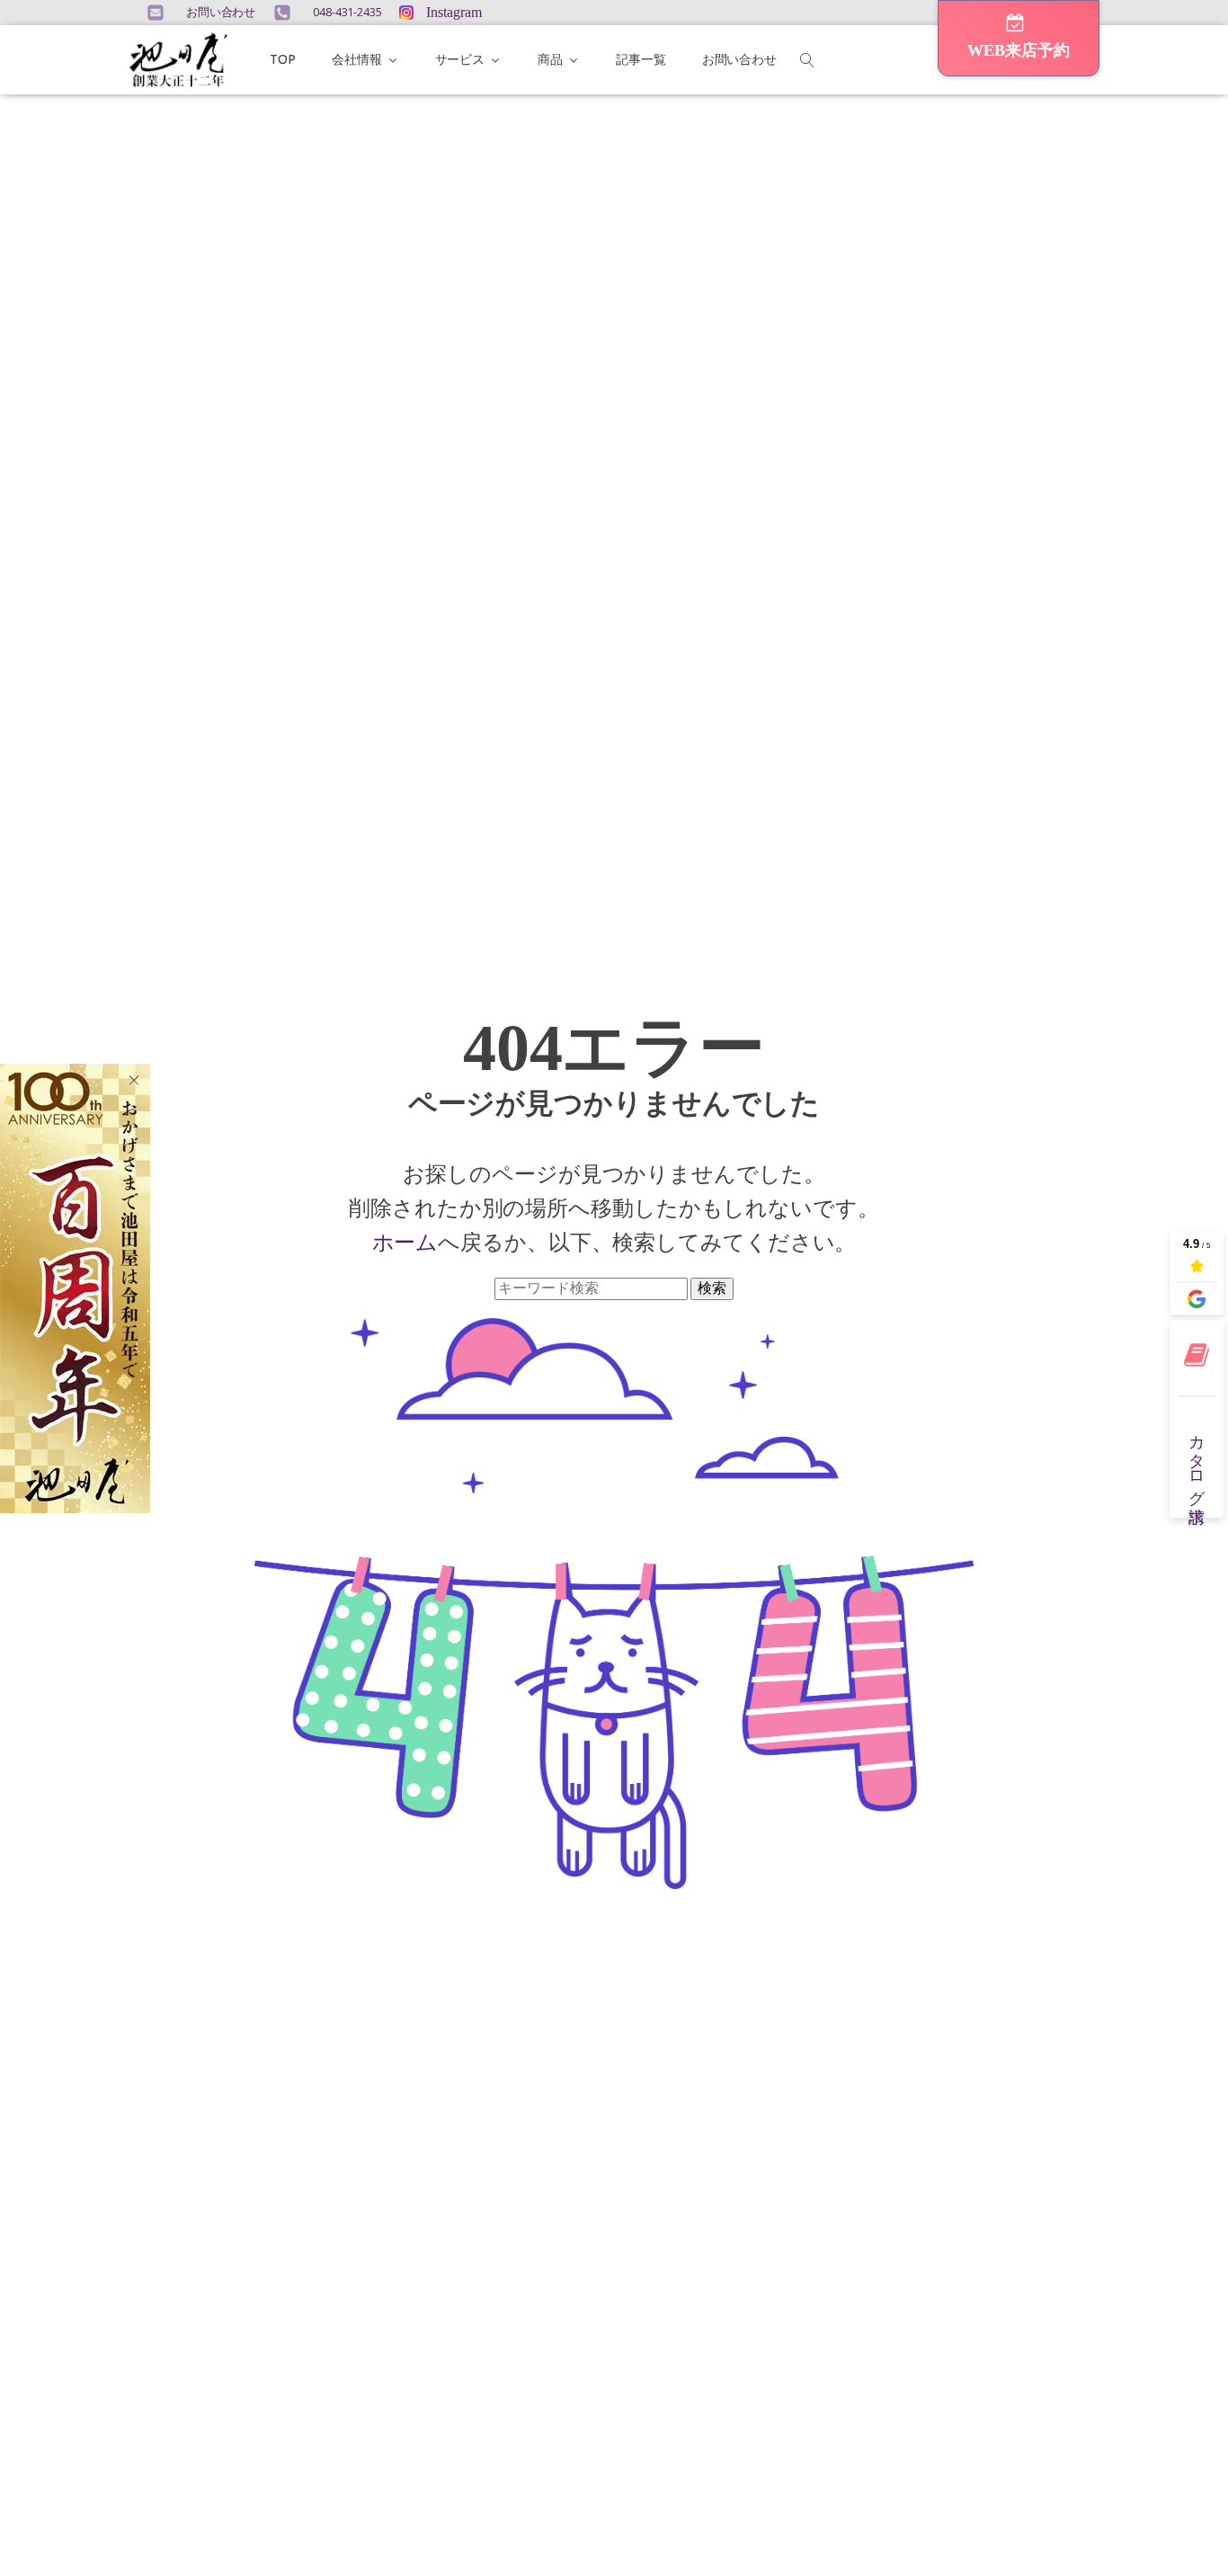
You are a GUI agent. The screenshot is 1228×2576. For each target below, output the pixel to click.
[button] (1019, 38)
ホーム (405, 1242)
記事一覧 (641, 59)
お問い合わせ (739, 59)
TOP (283, 59)
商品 (550, 59)
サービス (460, 59)
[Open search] (807, 60)
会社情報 (357, 59)
